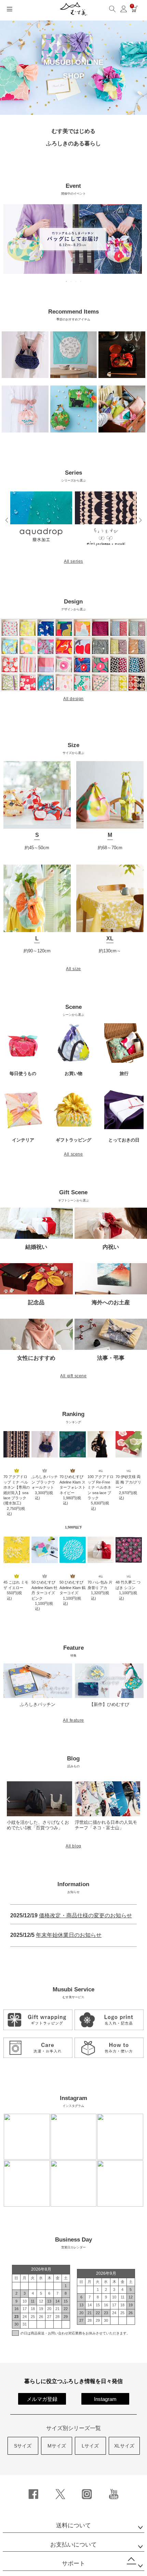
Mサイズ (57, 2446)
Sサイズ (23, 2446)
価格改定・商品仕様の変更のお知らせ (85, 1915)
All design (73, 699)
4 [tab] (81, 281)
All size (73, 969)
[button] (7, 520)
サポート (73, 2563)
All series (73, 561)
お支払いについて (73, 2545)
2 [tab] (71, 281)
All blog (73, 1846)
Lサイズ (90, 2446)
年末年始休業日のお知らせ (69, 1935)
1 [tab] (67, 281)
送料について (73, 2525)
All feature (73, 1720)
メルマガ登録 (42, 2399)
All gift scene (73, 1376)
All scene (73, 1154)
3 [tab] (76, 281)
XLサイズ (124, 2446)
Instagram (105, 2399)
